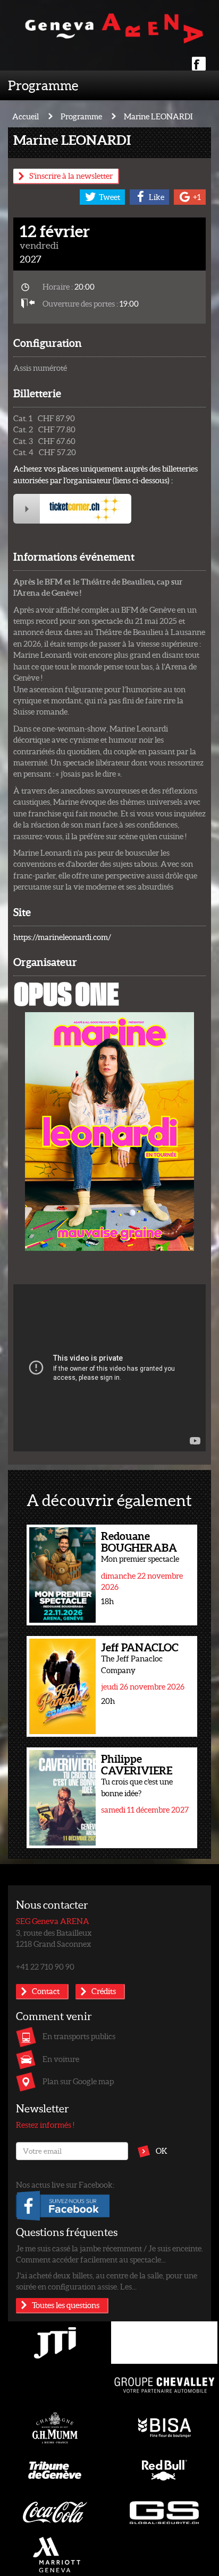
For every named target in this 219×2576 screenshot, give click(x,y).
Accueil (26, 116)
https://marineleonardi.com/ (62, 937)
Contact (46, 1991)
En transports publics (79, 2036)
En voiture (61, 2059)
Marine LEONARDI (158, 116)
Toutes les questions (66, 2305)
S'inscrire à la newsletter (71, 176)
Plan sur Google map (78, 2081)
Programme (43, 85)
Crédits (104, 1991)
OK (162, 2151)
